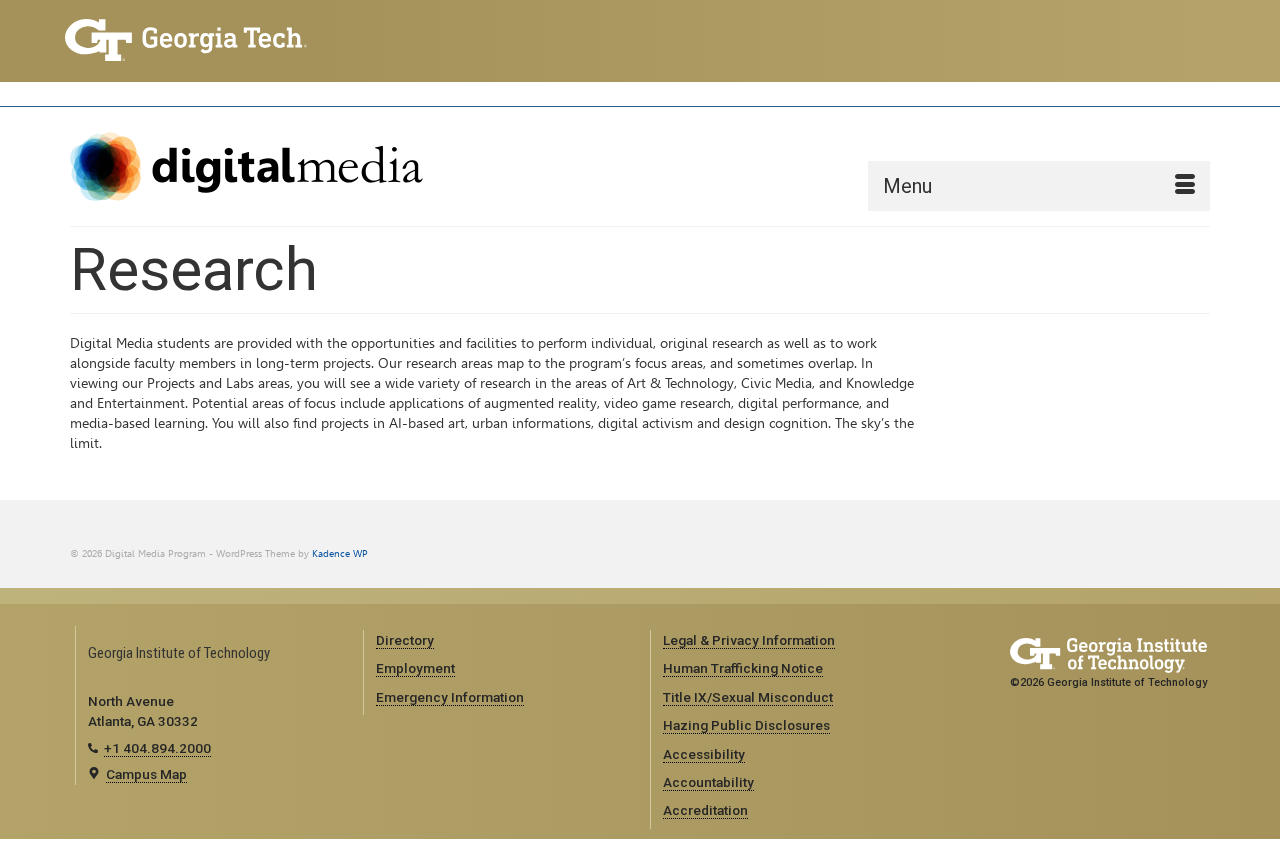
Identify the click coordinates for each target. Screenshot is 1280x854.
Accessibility (704, 754)
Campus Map (146, 774)
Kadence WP (340, 553)
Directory (405, 640)
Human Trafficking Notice (743, 668)
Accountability (708, 782)
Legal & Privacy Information (749, 640)
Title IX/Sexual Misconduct (748, 697)
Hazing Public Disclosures (746, 725)
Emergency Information (450, 697)
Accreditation (705, 810)
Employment (415, 668)
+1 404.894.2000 (157, 748)
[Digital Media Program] (250, 166)
